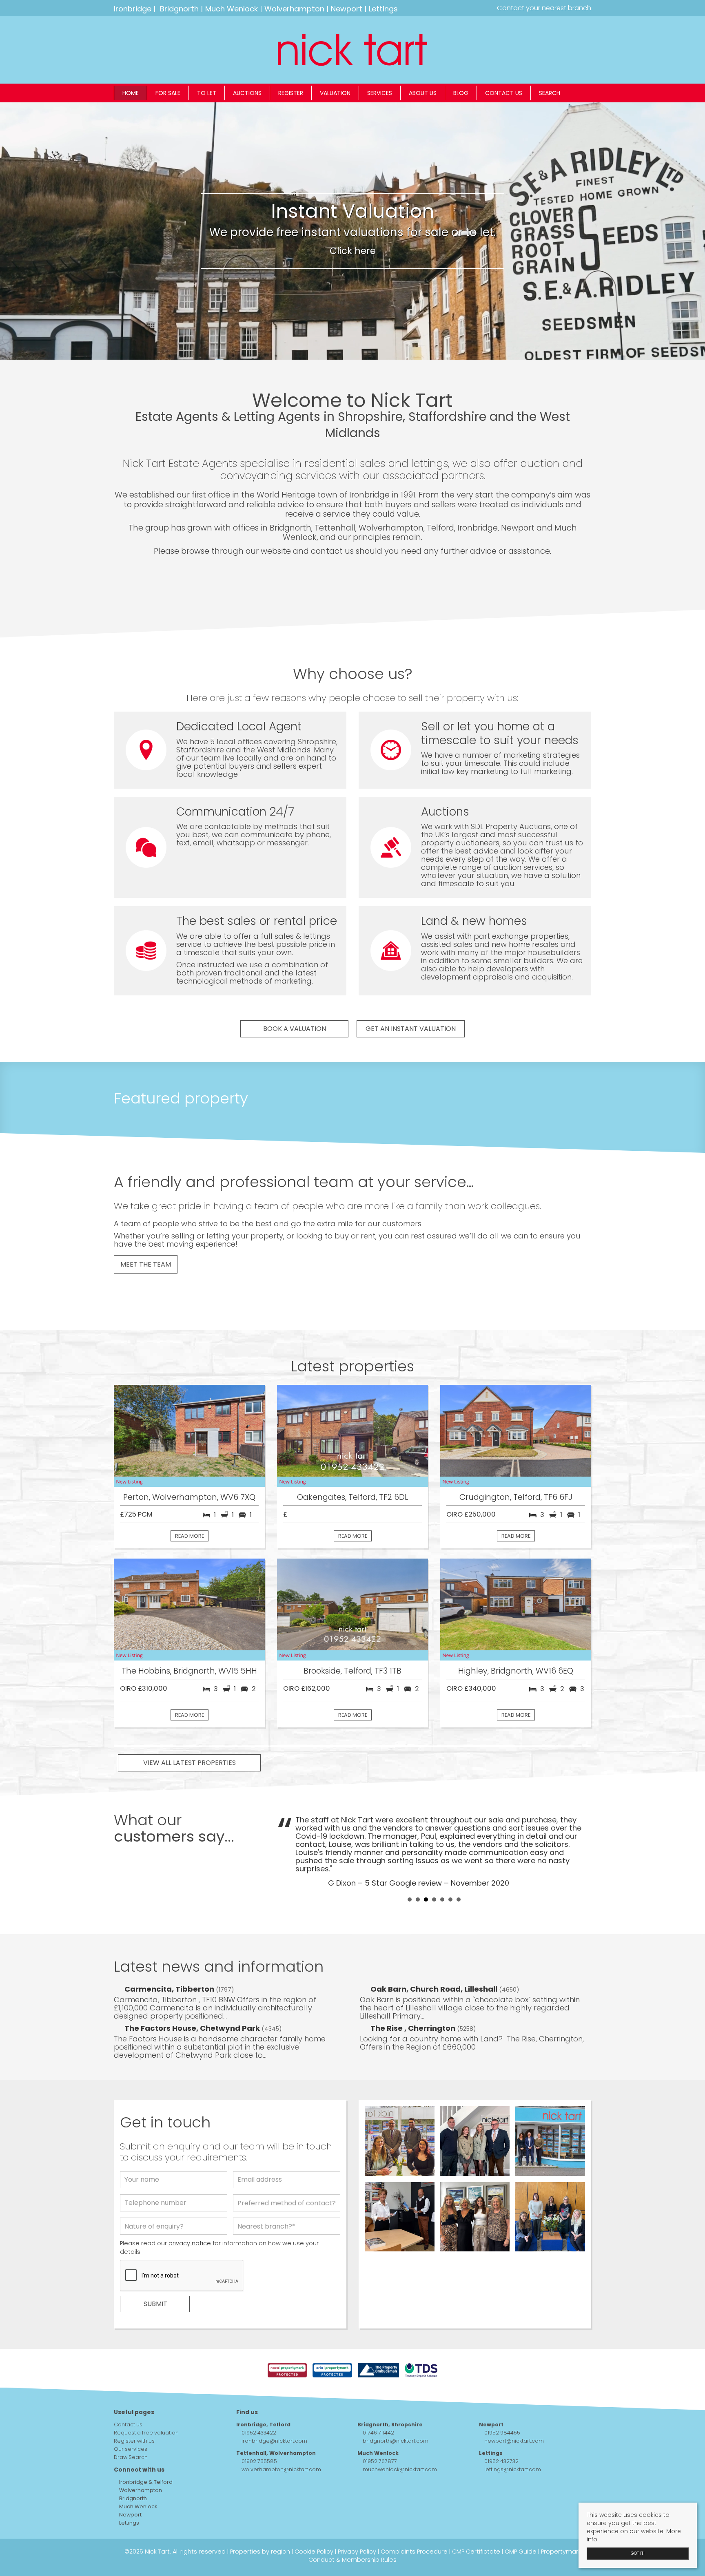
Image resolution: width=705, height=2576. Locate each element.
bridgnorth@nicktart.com (396, 2408)
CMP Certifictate (476, 2519)
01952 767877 (380, 2429)
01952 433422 (259, 2400)
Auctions (247, 93)
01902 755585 (259, 2429)
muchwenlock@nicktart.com (400, 2437)
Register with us (134, 2408)
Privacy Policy (357, 2519)
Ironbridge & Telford (145, 2449)
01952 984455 (502, 2400)
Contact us (504, 93)
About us (423, 93)
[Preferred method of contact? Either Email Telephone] (287, 2172)
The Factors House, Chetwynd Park (193, 1996)
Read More (190, 1536)
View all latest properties (190, 1763)
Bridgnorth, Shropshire (390, 2392)
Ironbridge (133, 9)
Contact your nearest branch (543, 8)
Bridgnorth (179, 9)
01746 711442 (378, 2400)
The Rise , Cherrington (414, 1996)
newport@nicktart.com (514, 2408)
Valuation (335, 93)
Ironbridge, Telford (263, 2392)
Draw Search (131, 2425)
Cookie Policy (314, 2519)
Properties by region (260, 2519)
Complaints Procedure (414, 2519)
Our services (131, 2416)
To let (207, 93)
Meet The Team (146, 1264)
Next (581, 1834)
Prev (288, 1834)
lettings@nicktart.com (513, 2437)
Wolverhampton (294, 9)
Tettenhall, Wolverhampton (276, 2420)
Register (291, 93)
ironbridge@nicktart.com (274, 2408)
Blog (461, 93)
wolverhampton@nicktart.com (281, 2437)
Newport (347, 9)
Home (131, 93)
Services (380, 93)
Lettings (383, 9)
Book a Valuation (295, 1029)
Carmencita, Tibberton (170, 1956)
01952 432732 (501, 2429)
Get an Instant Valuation (411, 1029)
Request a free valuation (146, 2400)
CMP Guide (521, 2519)
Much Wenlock (232, 9)
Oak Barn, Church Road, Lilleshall (435, 1956)
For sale (168, 93)
